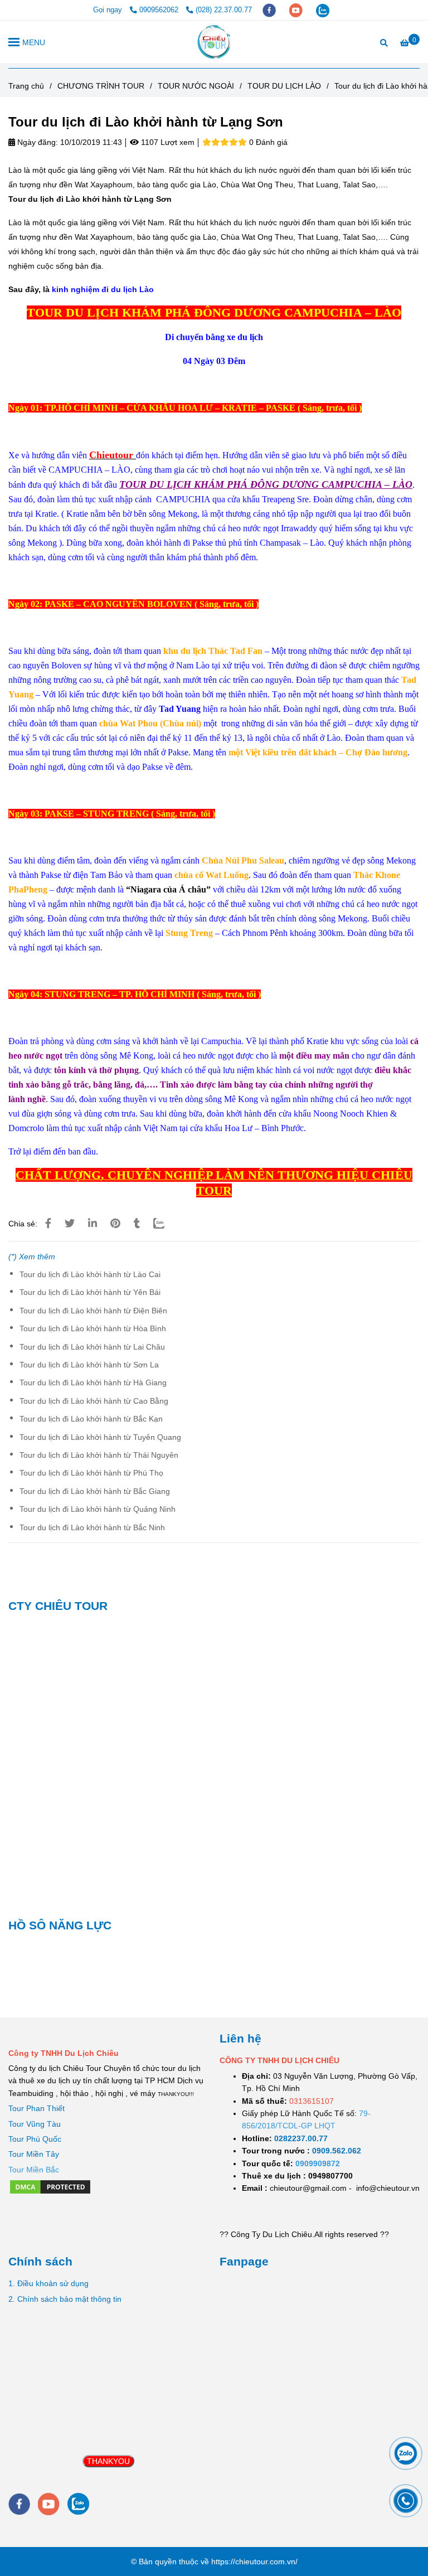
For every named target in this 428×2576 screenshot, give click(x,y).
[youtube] (297, 10)
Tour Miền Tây (34, 2154)
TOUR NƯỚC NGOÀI (196, 86)
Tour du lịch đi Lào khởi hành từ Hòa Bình (93, 1328)
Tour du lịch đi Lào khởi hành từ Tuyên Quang (100, 1437)
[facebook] (270, 10)
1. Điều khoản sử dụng (48, 2283)
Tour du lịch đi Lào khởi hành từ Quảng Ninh (98, 1509)
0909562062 (160, 10)
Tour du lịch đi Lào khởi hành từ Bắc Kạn (91, 1419)
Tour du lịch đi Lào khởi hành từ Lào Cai (90, 1274)
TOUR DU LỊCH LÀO (284, 86)
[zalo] (323, 10)
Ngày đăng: (37, 142)
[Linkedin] (93, 1224)
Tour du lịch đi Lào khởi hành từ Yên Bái (90, 1292)
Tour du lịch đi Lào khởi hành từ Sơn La (89, 1365)
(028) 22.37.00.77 (224, 10)
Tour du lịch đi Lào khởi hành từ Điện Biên (93, 1311)
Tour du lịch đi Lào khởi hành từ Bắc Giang (95, 1491)
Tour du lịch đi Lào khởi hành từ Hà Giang (93, 1382)
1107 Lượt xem (167, 142)
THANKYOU (108, 2461)
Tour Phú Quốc (35, 2139)
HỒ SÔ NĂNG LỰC (60, 1925)
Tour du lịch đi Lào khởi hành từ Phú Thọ (91, 1473)
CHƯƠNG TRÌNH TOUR (101, 86)
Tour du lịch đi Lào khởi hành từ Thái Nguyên (99, 1455)
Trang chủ (26, 86)
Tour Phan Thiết (37, 2108)
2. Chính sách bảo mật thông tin (65, 2299)
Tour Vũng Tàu (35, 2124)
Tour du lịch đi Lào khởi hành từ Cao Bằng (94, 1401)
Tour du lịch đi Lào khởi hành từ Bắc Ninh (92, 1527)
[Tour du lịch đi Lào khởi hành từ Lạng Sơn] (214, 42)
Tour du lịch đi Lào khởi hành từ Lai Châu (92, 1347)
